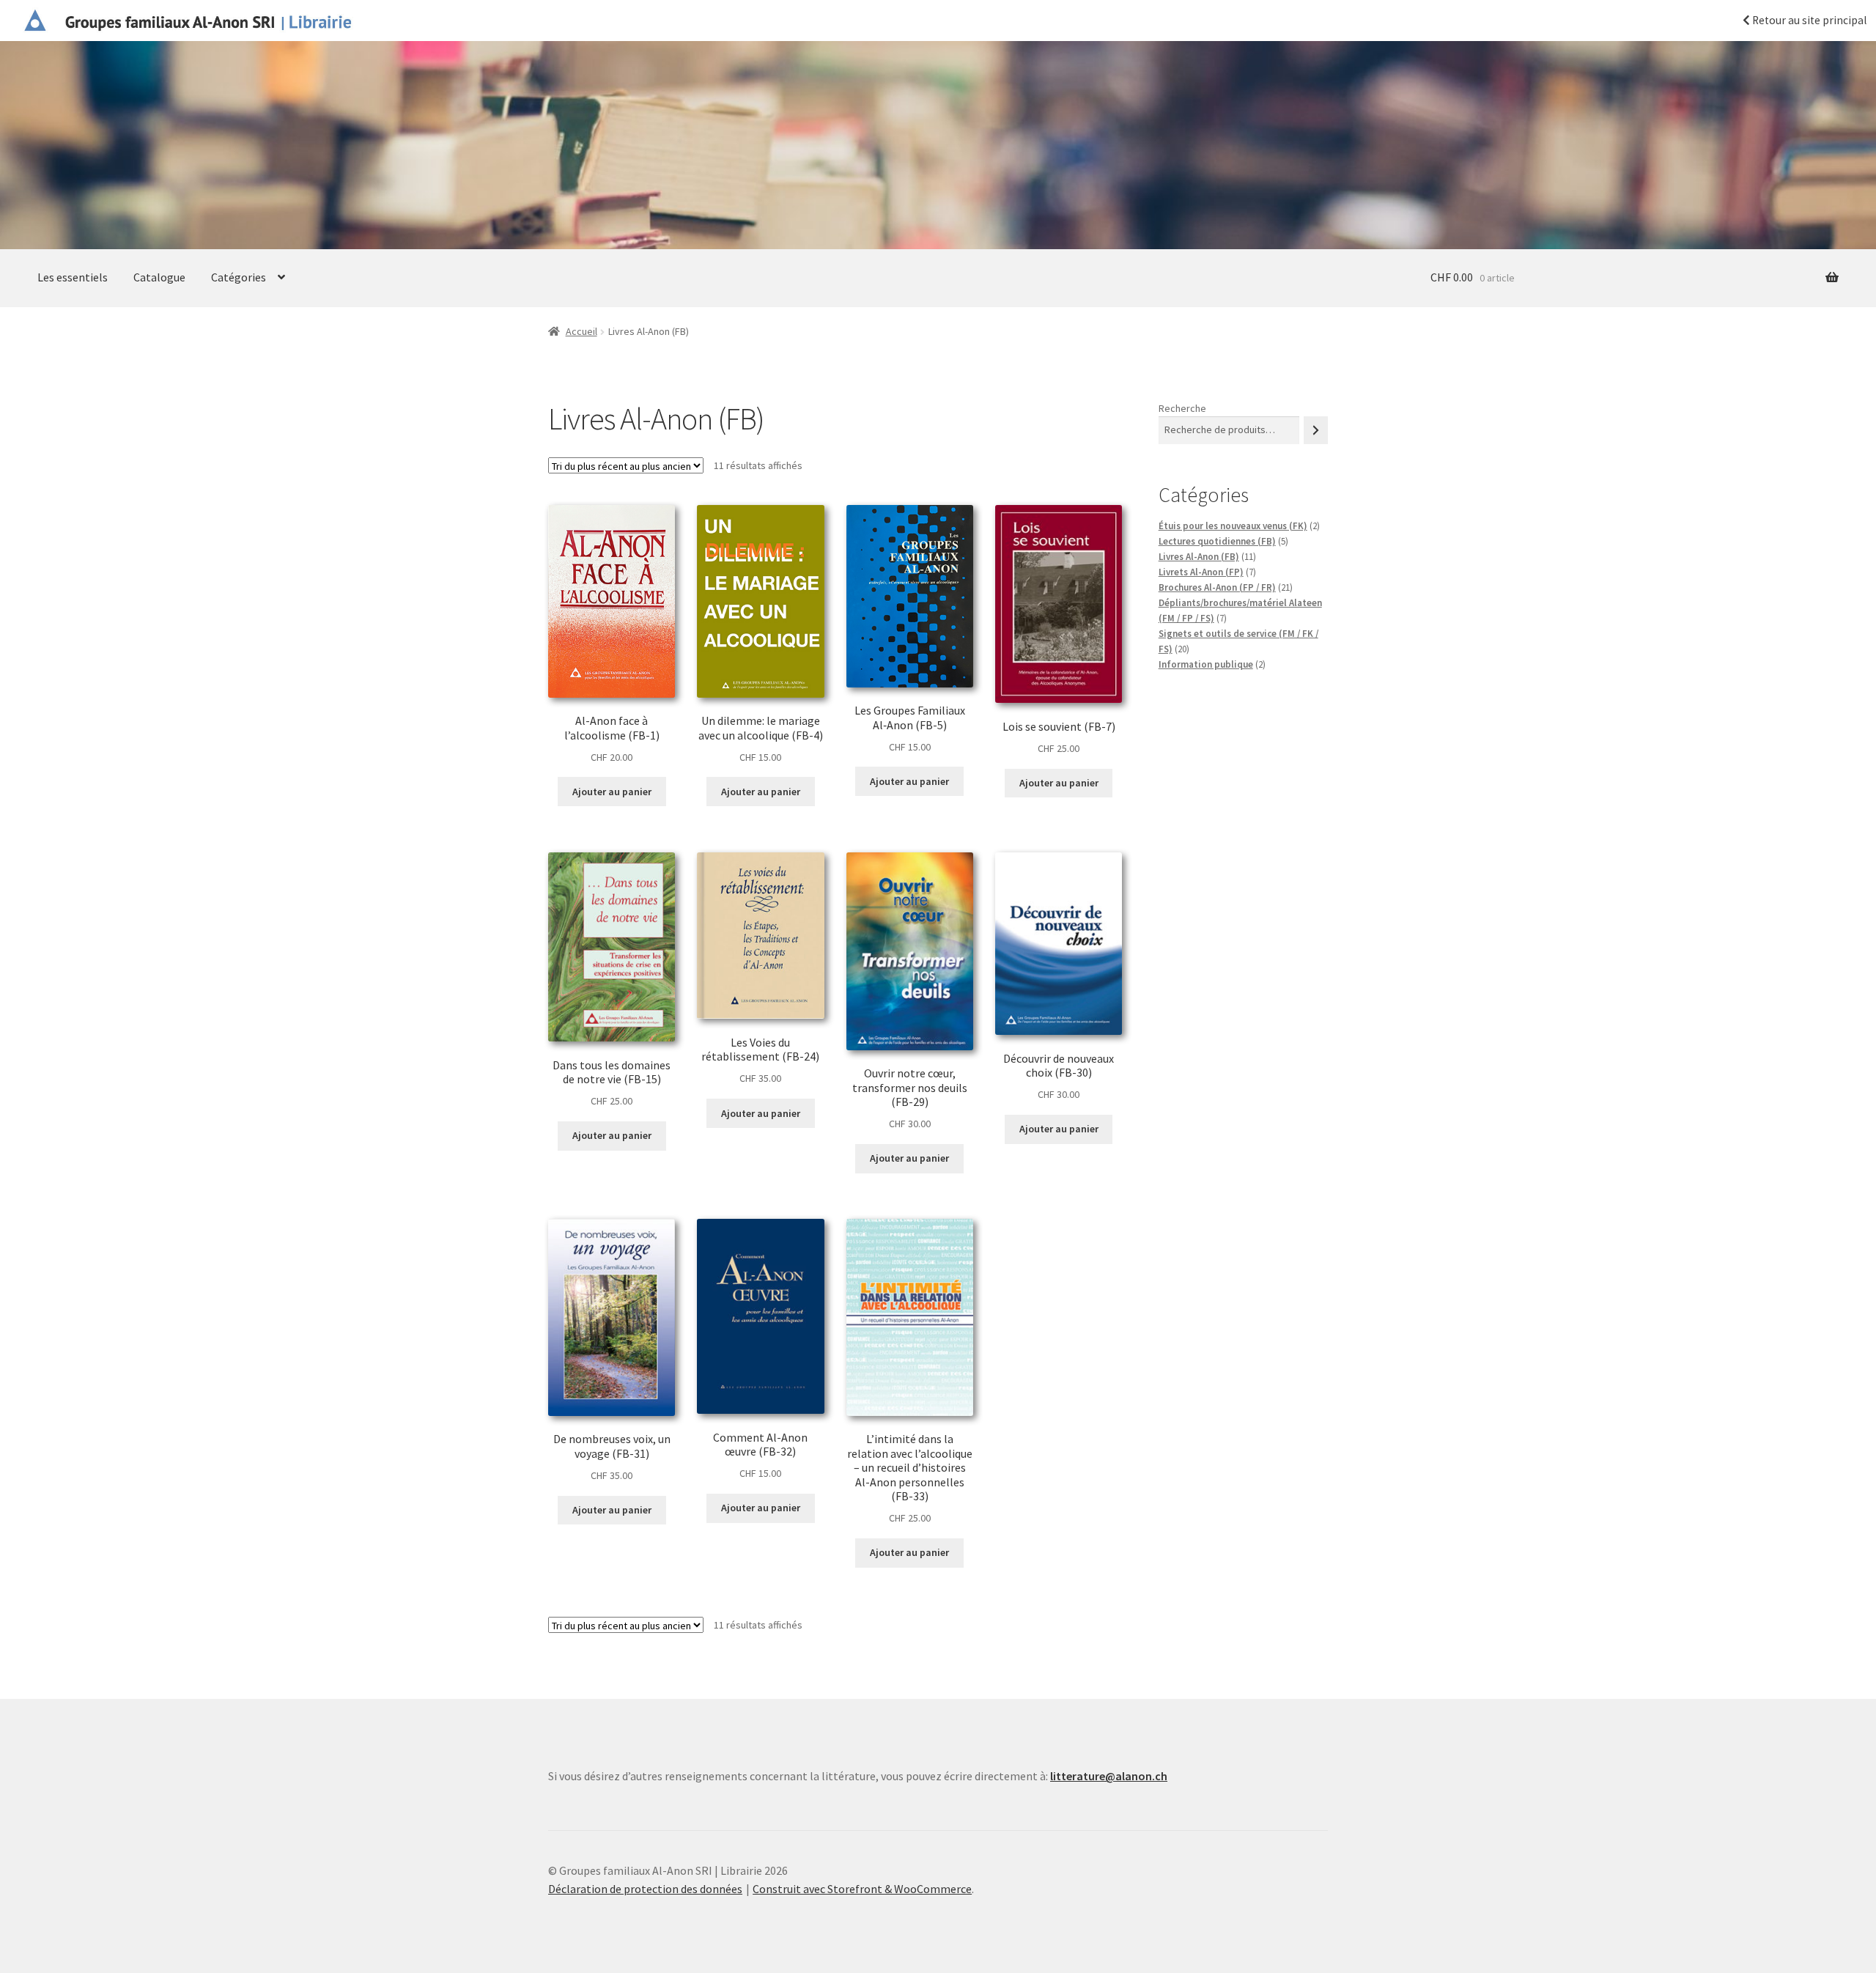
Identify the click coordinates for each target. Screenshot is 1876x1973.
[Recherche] (1316, 430)
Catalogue (159, 277)
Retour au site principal (1808, 20)
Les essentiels (73, 277)
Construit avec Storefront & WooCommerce (862, 1889)
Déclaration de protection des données (645, 1889)
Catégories (239, 277)
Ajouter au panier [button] (612, 792)
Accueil (581, 331)
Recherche (1182, 408)
